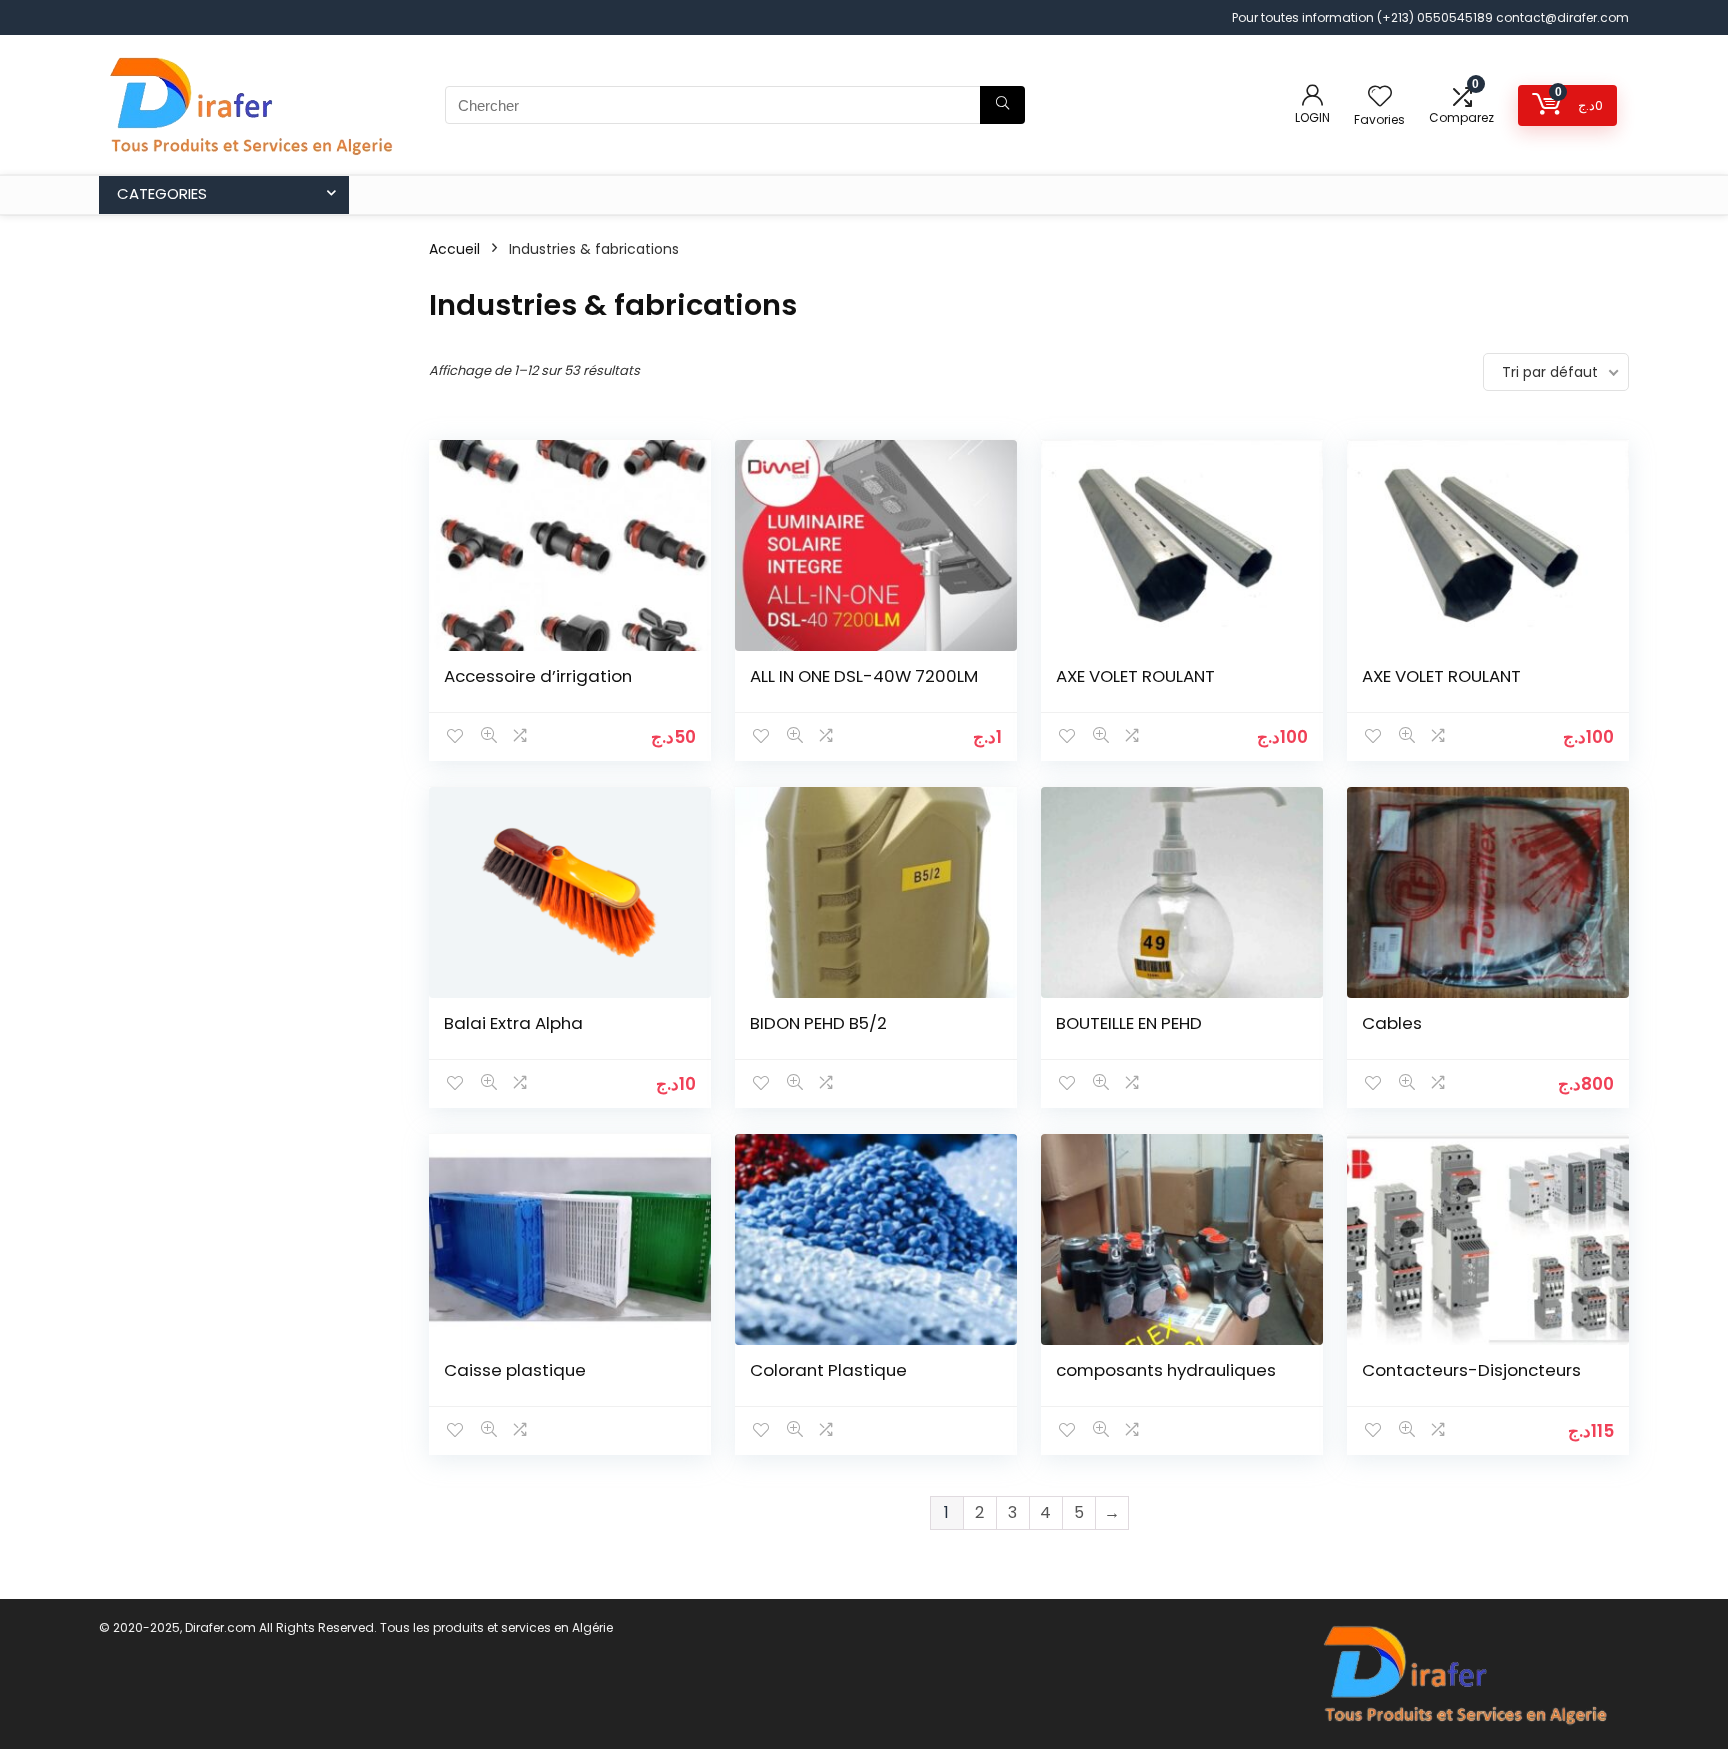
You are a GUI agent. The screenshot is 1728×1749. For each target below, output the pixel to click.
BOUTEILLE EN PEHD (1129, 1023)
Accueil (454, 249)
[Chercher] (1002, 105)
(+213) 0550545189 (1436, 17)
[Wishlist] (1380, 97)
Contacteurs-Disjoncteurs (1471, 1370)
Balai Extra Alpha (513, 1023)
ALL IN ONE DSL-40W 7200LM (864, 676)
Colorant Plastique (828, 1370)
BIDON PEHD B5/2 (818, 1023)
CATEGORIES (162, 193)
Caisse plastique (515, 1370)
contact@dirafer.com (1562, 17)
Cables (1392, 1023)
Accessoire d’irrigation (538, 676)
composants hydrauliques (1166, 1370)
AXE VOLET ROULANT (1135, 676)
